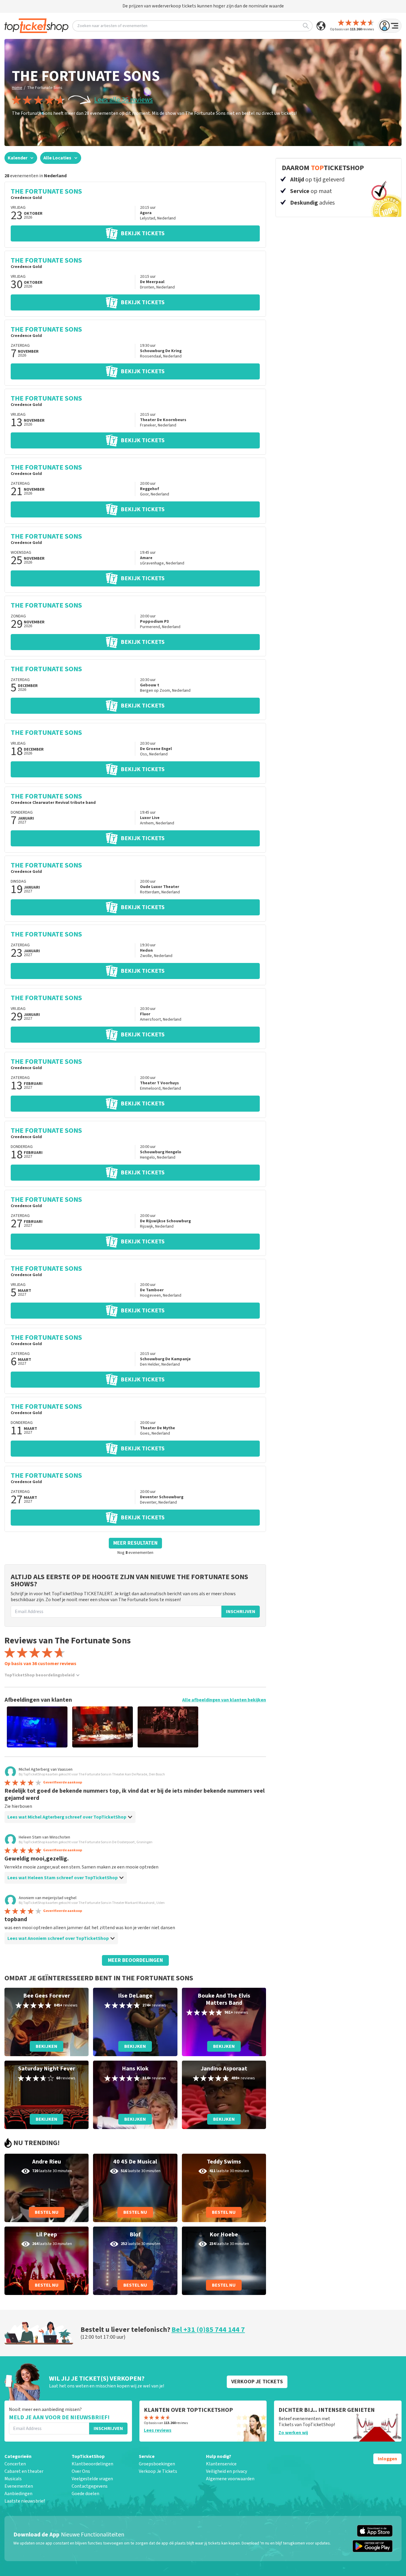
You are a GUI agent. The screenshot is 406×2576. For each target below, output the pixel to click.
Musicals (13, 2479)
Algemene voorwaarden (230, 2479)
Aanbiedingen (18, 2494)
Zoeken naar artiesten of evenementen (112, 26)
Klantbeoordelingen (92, 2464)
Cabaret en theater (24, 2471)
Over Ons (81, 2471)
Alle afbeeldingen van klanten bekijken (224, 1700)
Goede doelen (85, 2494)
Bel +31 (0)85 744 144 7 (208, 2330)
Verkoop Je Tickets (158, 2471)
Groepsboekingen (157, 2464)
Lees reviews (158, 2430)
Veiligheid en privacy (226, 2471)
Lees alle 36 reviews (123, 100)
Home (17, 88)
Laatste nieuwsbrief (25, 2501)
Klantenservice (221, 2464)
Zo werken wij (293, 2433)
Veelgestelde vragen (92, 2479)
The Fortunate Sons (45, 88)
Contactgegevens (90, 2486)
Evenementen (19, 2486)
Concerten (15, 2464)
